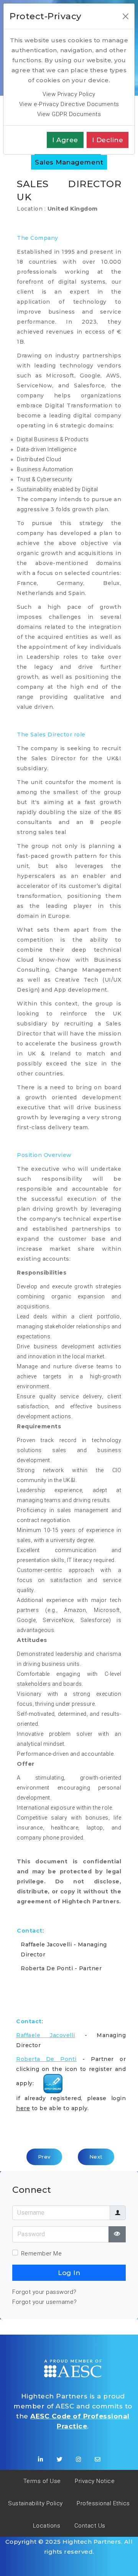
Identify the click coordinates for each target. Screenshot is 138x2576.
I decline (108, 140)
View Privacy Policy (69, 94)
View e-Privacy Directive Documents (69, 104)
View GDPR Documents (69, 114)
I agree (65, 140)
